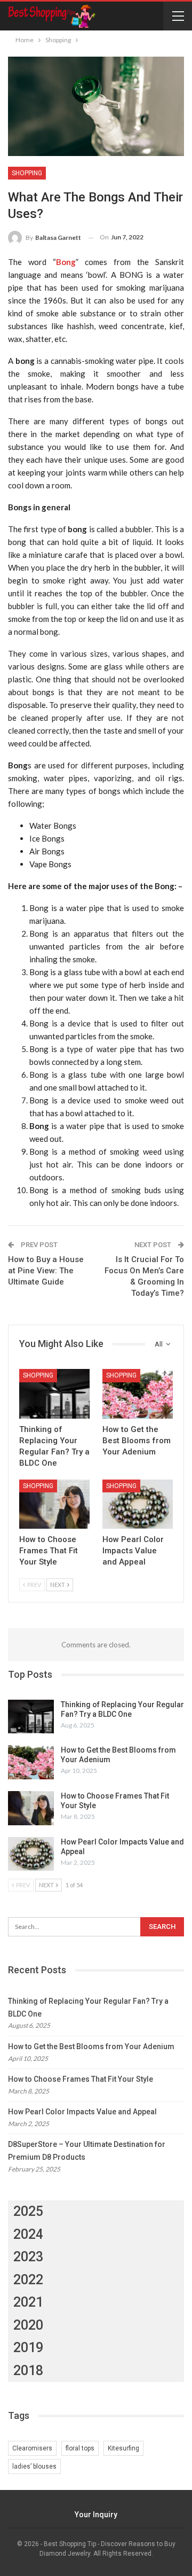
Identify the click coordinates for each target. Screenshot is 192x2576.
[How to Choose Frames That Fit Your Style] (54, 1504)
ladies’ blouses (34, 2466)
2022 (28, 2280)
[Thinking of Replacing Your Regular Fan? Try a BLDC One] (54, 1394)
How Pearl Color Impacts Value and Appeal (82, 2112)
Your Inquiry (96, 2515)
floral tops (80, 2448)
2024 (28, 2234)
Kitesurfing (123, 2448)
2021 (28, 2302)
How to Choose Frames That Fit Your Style (81, 2079)
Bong (66, 262)
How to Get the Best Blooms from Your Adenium (91, 2046)
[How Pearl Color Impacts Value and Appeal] (138, 1504)
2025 (28, 2211)
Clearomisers (32, 2448)
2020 (28, 2325)
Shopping (27, 173)
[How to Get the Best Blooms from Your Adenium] (138, 1394)
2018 (28, 2371)
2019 (28, 2348)
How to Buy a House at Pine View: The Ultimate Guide (46, 1271)
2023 (28, 2257)
